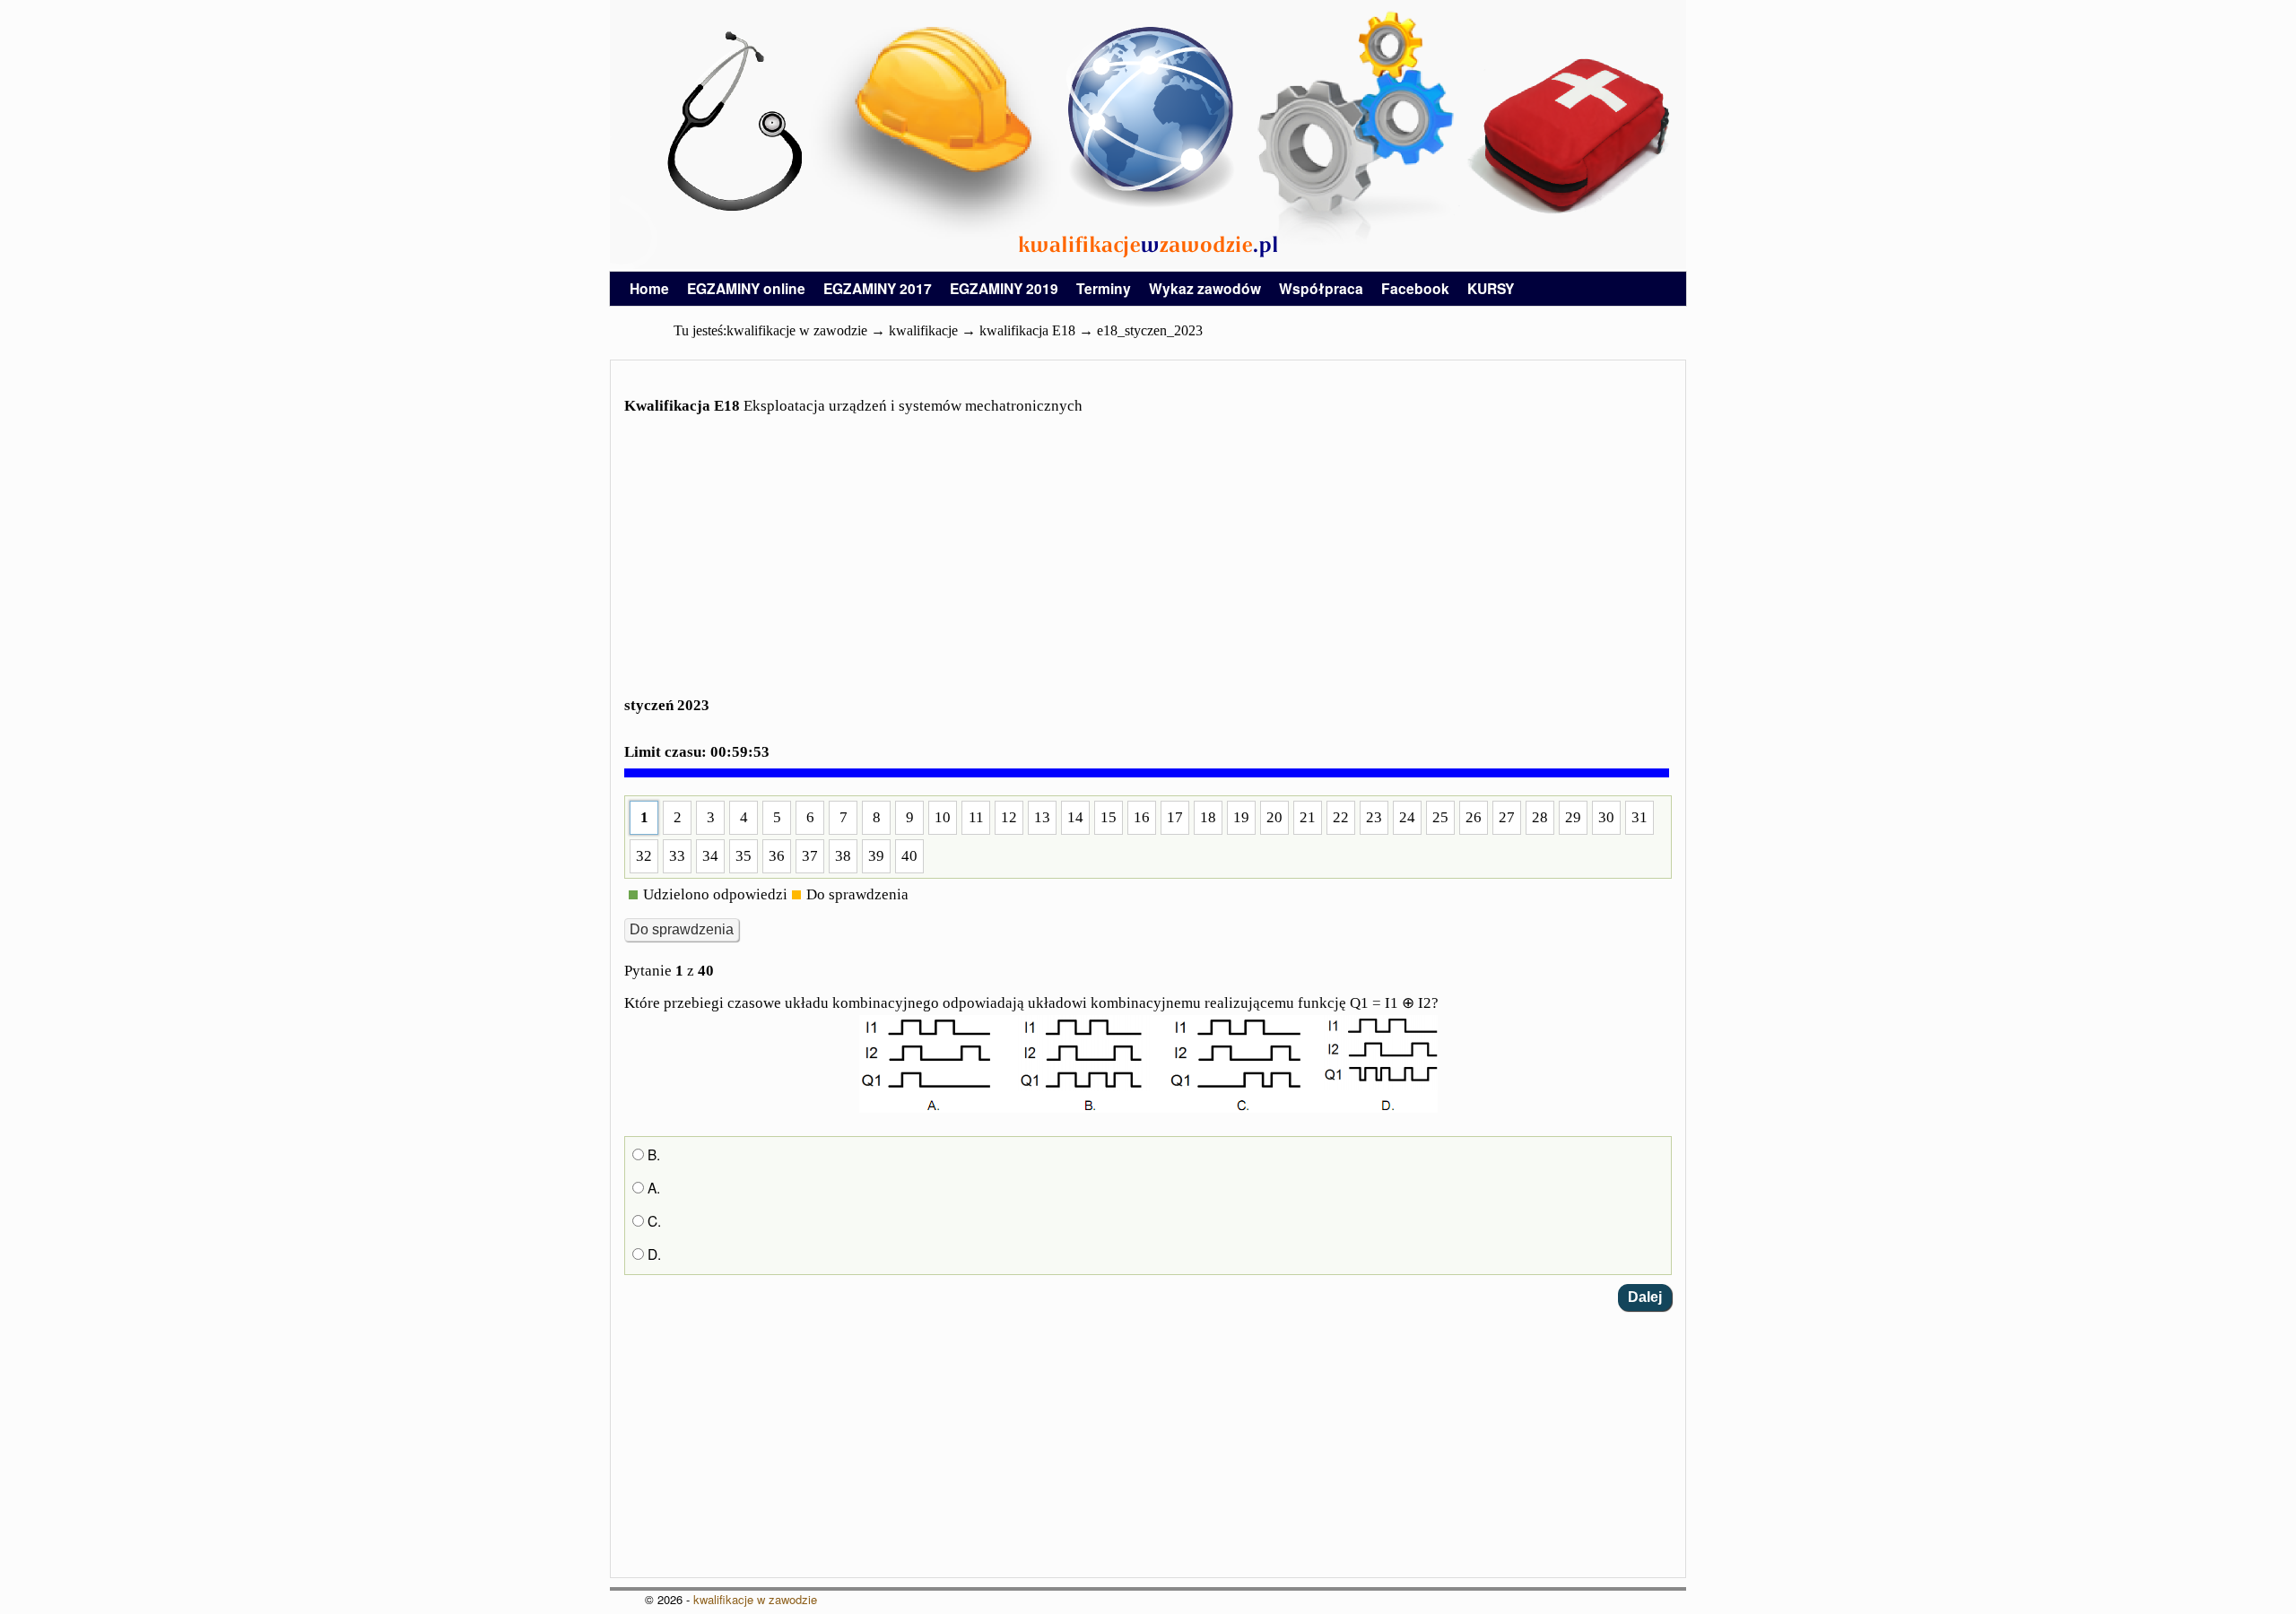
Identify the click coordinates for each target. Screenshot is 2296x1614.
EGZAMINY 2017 (878, 288)
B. (652, 1154)
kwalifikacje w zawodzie (755, 1599)
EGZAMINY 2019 (1004, 288)
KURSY (1491, 288)
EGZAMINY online (746, 288)
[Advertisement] (1148, 567)
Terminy (1104, 288)
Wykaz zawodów (1205, 288)
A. (652, 1187)
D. (652, 1254)
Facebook (1415, 288)
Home (649, 288)
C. (652, 1220)
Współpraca (1321, 288)
